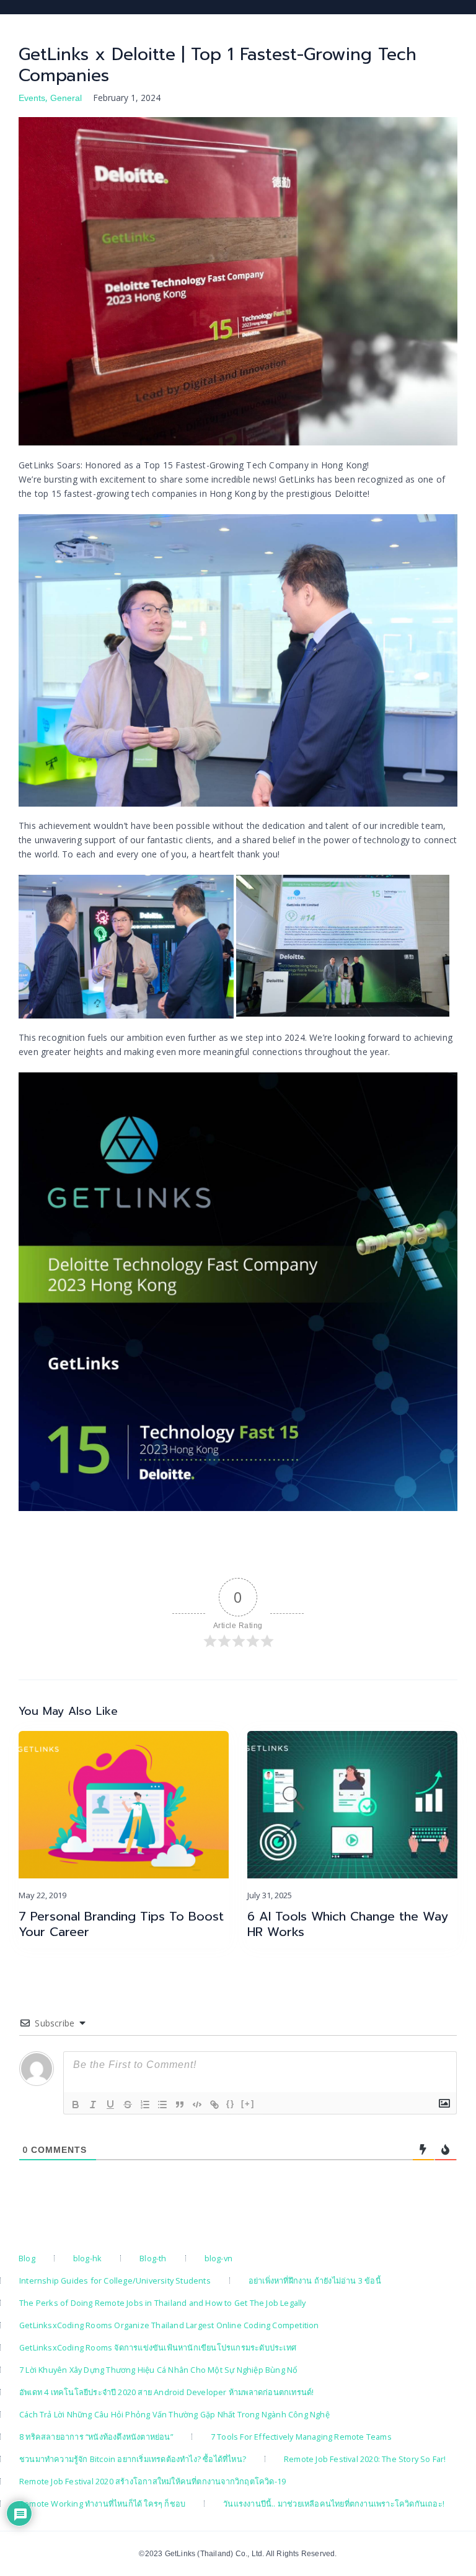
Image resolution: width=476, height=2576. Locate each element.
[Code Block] (197, 2105)
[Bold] (76, 2105)
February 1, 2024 (127, 98)
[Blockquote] (180, 2105)
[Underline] (110, 2105)
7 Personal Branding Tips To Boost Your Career (121, 1924)
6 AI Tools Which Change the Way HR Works (348, 1924)
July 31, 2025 (270, 1895)
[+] (248, 2104)
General (66, 98)
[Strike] (128, 2105)
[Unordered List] (162, 2105)
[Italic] (93, 2105)
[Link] (214, 2105)
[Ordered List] (145, 2105)
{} (231, 2104)
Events (32, 98)
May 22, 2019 (42, 1895)
